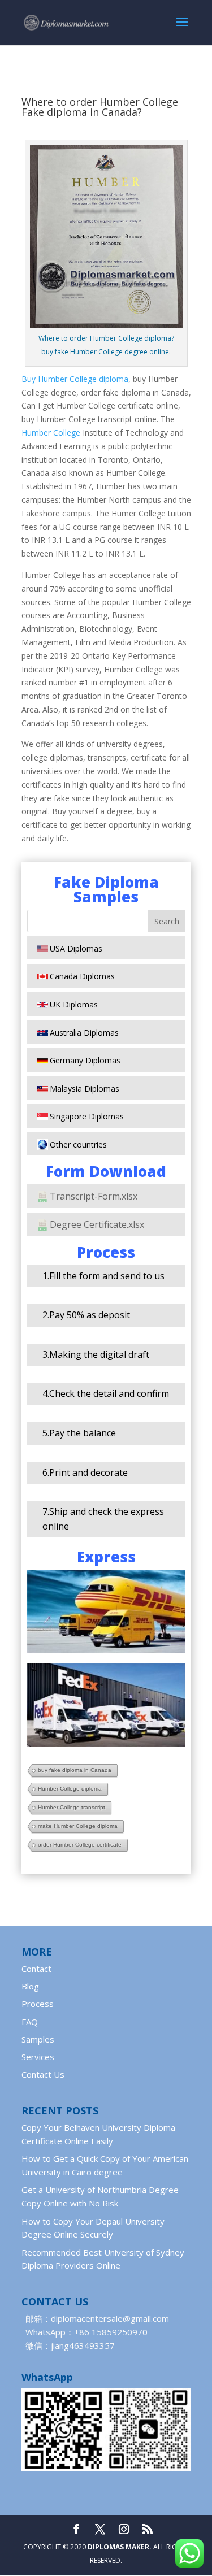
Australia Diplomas (84, 1033)
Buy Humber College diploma (75, 379)
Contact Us (43, 2074)
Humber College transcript (72, 1807)
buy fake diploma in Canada (75, 1770)
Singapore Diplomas (87, 1116)
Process (38, 2004)
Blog (30, 1986)
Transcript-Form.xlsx (94, 1196)
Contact (36, 1969)
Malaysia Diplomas (85, 1089)
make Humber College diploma (78, 1826)
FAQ (30, 2022)
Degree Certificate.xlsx (97, 1224)
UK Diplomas (74, 1004)
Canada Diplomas (82, 976)
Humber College (51, 433)
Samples (38, 2039)
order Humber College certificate (80, 1845)
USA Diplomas (76, 948)
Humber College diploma (70, 1789)
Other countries (78, 1144)
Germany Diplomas (85, 1060)
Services (38, 2057)
